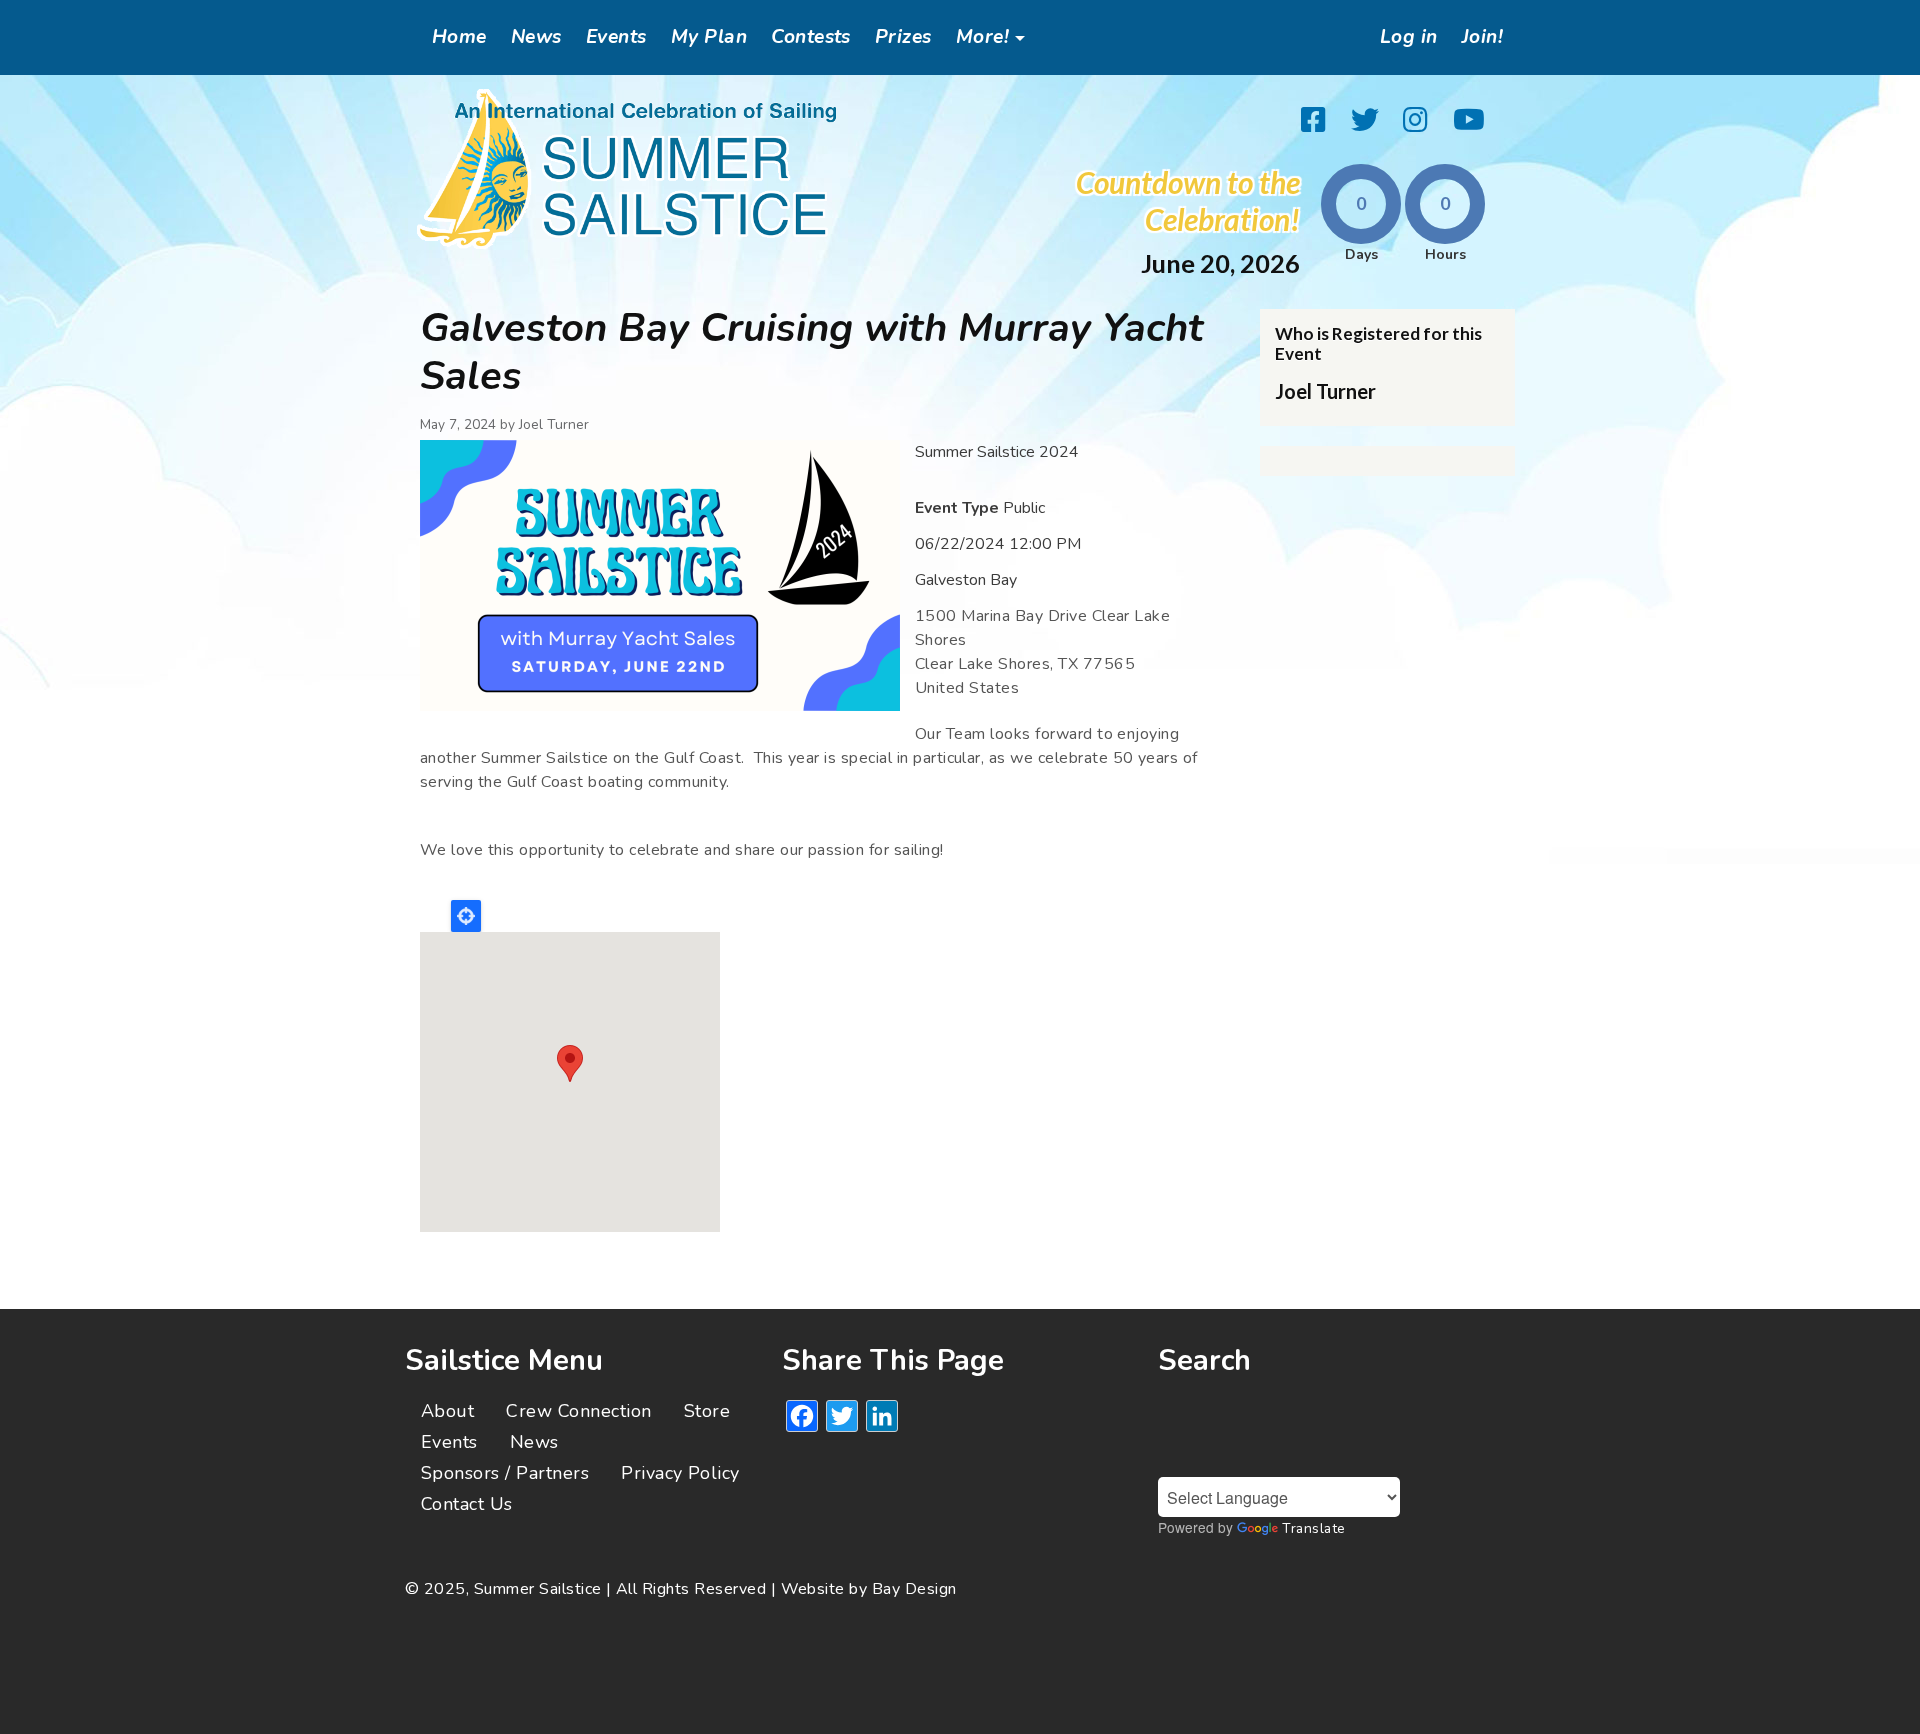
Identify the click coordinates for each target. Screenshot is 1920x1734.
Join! (1482, 37)
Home (459, 37)
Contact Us (467, 1504)
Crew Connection (578, 1411)
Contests (811, 37)
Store (707, 1411)
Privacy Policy (680, 1473)
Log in (1409, 37)
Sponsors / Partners (505, 1473)
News (536, 37)
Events (616, 37)
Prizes (903, 37)
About (447, 1411)
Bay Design (914, 1589)
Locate (466, 916)
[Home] (627, 169)
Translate (1313, 1528)
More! (982, 37)
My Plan (709, 37)
